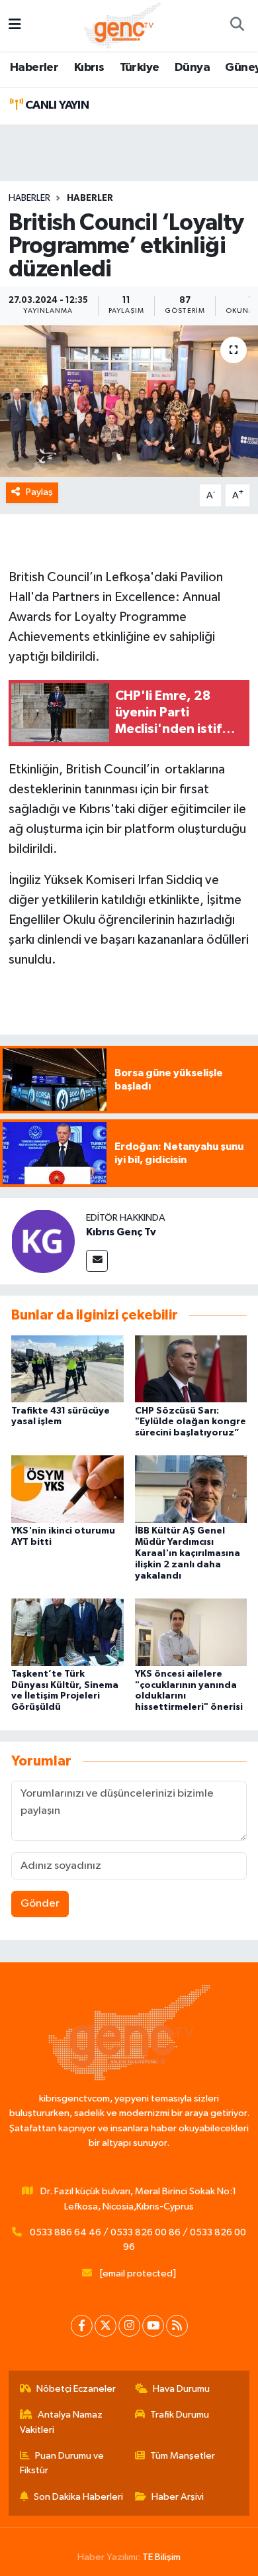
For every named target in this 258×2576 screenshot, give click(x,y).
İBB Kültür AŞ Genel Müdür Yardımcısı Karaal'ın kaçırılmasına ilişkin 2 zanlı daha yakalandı (188, 1553)
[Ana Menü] (15, 26)
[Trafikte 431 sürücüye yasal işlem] (67, 1369)
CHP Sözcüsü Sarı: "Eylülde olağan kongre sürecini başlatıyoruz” (191, 1422)
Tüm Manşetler (183, 2456)
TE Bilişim (161, 2557)
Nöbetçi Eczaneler (76, 2389)
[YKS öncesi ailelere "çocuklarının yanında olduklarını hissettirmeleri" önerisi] (191, 1632)
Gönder (40, 1904)
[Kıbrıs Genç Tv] (43, 1241)
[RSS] (177, 2326)
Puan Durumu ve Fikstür (62, 2463)
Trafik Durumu (180, 2415)
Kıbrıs (89, 68)
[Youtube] (153, 2326)
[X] (106, 2326)
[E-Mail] (97, 1261)
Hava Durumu (181, 2389)
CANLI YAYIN (56, 105)
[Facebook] (82, 2326)
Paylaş (39, 492)
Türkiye (140, 68)
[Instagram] (129, 2326)
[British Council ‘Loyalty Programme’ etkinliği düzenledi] (129, 401)
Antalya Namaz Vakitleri (62, 2422)
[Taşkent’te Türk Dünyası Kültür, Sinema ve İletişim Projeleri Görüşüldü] (67, 1632)
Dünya (192, 68)
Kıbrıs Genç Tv (121, 1232)
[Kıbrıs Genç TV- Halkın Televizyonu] (123, 25)
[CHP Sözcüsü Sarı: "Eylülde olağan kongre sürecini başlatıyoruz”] (191, 1369)
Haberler (34, 68)
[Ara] (237, 26)
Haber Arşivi (178, 2497)
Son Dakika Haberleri (78, 2497)
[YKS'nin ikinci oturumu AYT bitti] (67, 1489)
